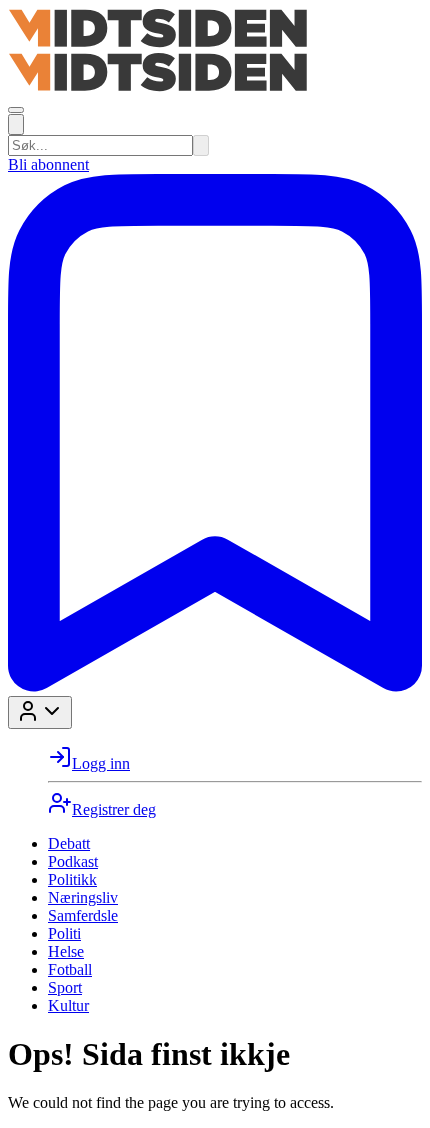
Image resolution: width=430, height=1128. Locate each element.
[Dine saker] (215, 686)
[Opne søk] (16, 124)
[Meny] (16, 110)
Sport (65, 987)
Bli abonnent (48, 164)
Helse (66, 951)
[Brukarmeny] (40, 712)
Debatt (69, 843)
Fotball (70, 969)
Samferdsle (83, 915)
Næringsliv (83, 897)
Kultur (68, 1005)
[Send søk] (201, 145)
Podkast (73, 861)
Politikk (72, 879)
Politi (64, 933)
